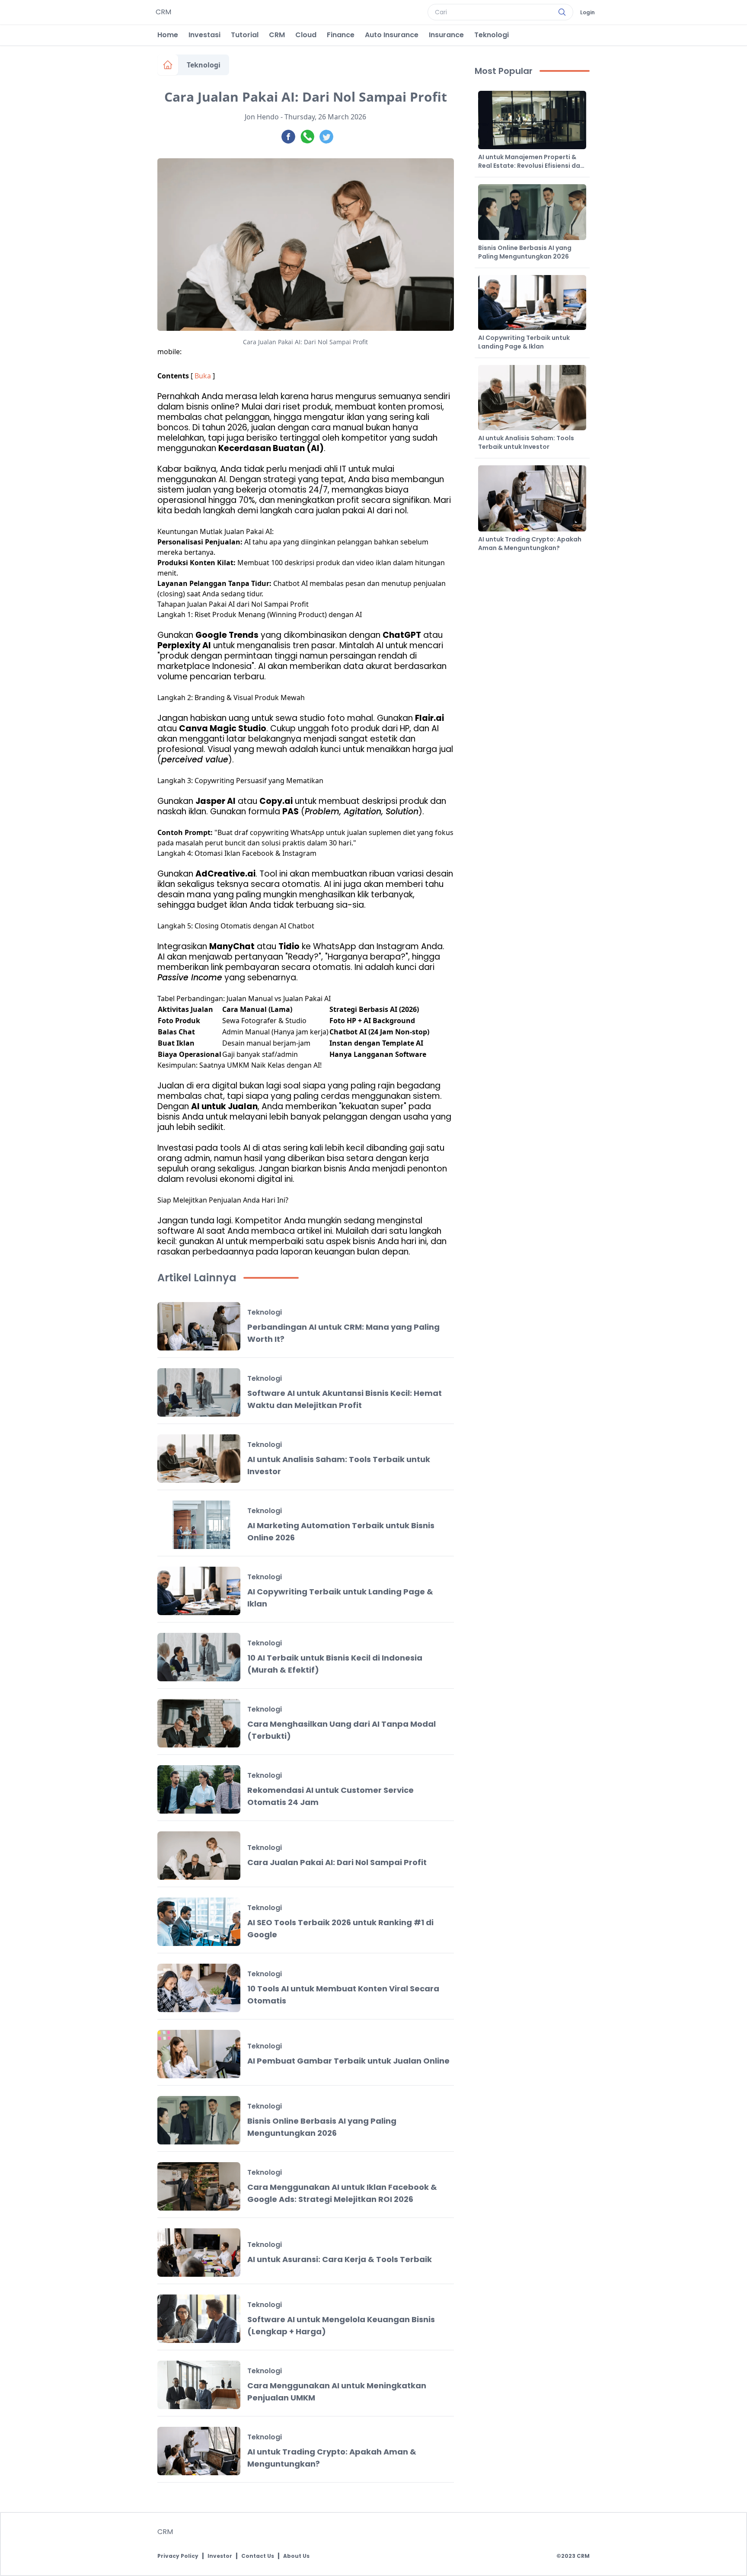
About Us (296, 2556)
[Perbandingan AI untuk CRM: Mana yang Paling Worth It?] (199, 1326)
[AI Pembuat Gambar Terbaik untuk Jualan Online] (199, 2054)
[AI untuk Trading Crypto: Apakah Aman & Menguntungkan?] (199, 2451)
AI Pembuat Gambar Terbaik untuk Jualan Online (348, 2061)
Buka (203, 376)
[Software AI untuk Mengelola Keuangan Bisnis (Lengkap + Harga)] (199, 2319)
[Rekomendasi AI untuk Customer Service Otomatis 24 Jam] (199, 1789)
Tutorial (245, 35)
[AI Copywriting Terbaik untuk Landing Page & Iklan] (199, 1591)
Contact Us (258, 2556)
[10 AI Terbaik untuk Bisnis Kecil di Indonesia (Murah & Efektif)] (199, 1657)
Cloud (306, 35)
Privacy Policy (178, 2556)
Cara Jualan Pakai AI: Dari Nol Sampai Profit (337, 1862)
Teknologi (492, 35)
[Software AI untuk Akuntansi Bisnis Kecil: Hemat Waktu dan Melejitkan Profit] (199, 1392)
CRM (277, 35)
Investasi (204, 35)
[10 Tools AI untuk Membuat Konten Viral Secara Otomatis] (199, 1988)
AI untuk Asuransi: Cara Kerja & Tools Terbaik (340, 2259)
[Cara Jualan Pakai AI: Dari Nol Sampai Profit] (199, 1856)
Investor (220, 2556)
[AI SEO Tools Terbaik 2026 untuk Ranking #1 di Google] (199, 1922)
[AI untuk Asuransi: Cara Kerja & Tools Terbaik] (199, 2253)
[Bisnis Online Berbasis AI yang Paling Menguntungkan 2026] (199, 2120)
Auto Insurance (392, 35)
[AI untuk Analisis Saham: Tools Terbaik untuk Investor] (199, 1459)
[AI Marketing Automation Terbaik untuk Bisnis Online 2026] (199, 1525)
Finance (341, 35)
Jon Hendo (262, 117)
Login (587, 13)
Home (168, 35)
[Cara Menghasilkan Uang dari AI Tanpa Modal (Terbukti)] (199, 1723)
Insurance (446, 35)
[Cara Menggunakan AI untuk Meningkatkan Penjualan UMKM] (199, 2385)
